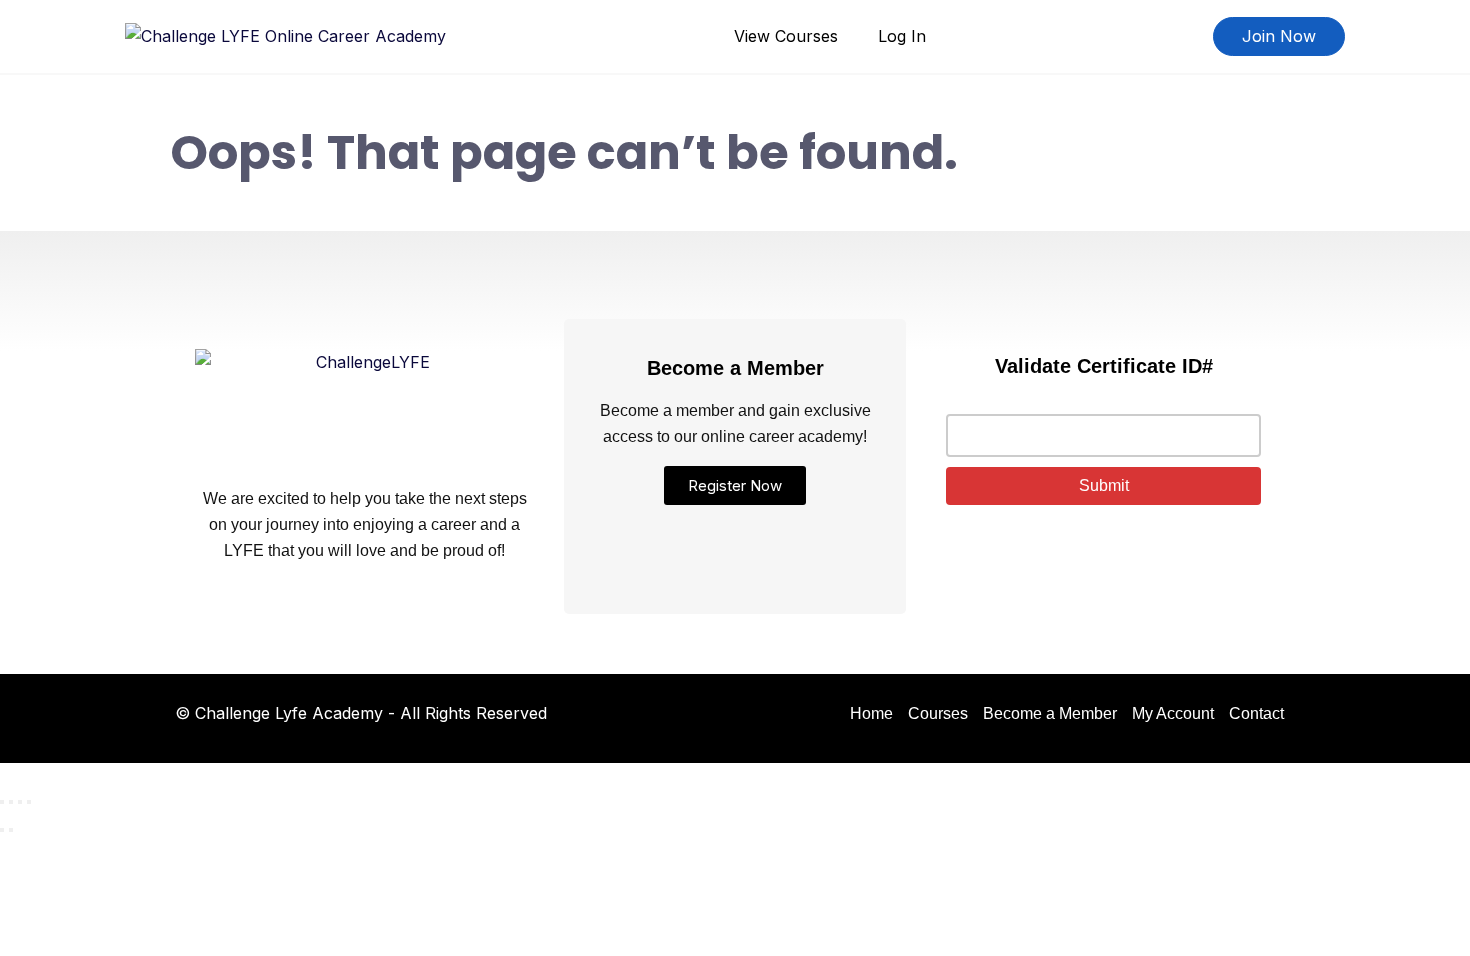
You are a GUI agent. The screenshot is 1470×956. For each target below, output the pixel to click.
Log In (902, 36)
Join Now (1279, 36)
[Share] (20, 802)
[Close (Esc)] (29, 802)
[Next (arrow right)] (11, 830)
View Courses (786, 36)
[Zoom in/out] (2, 802)
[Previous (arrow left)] (2, 830)
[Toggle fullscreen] (11, 802)
